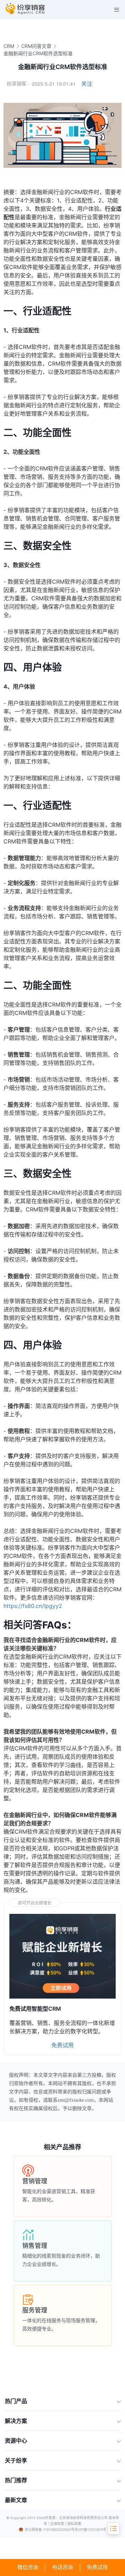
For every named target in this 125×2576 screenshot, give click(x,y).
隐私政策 (74, 2524)
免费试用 (97, 2567)
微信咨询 (28, 2567)
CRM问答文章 (36, 46)
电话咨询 (62, 2567)
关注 (87, 84)
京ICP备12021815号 (90, 2530)
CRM (9, 46)
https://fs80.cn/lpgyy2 (33, 1606)
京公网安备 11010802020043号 (50, 2530)
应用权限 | (59, 2524)
